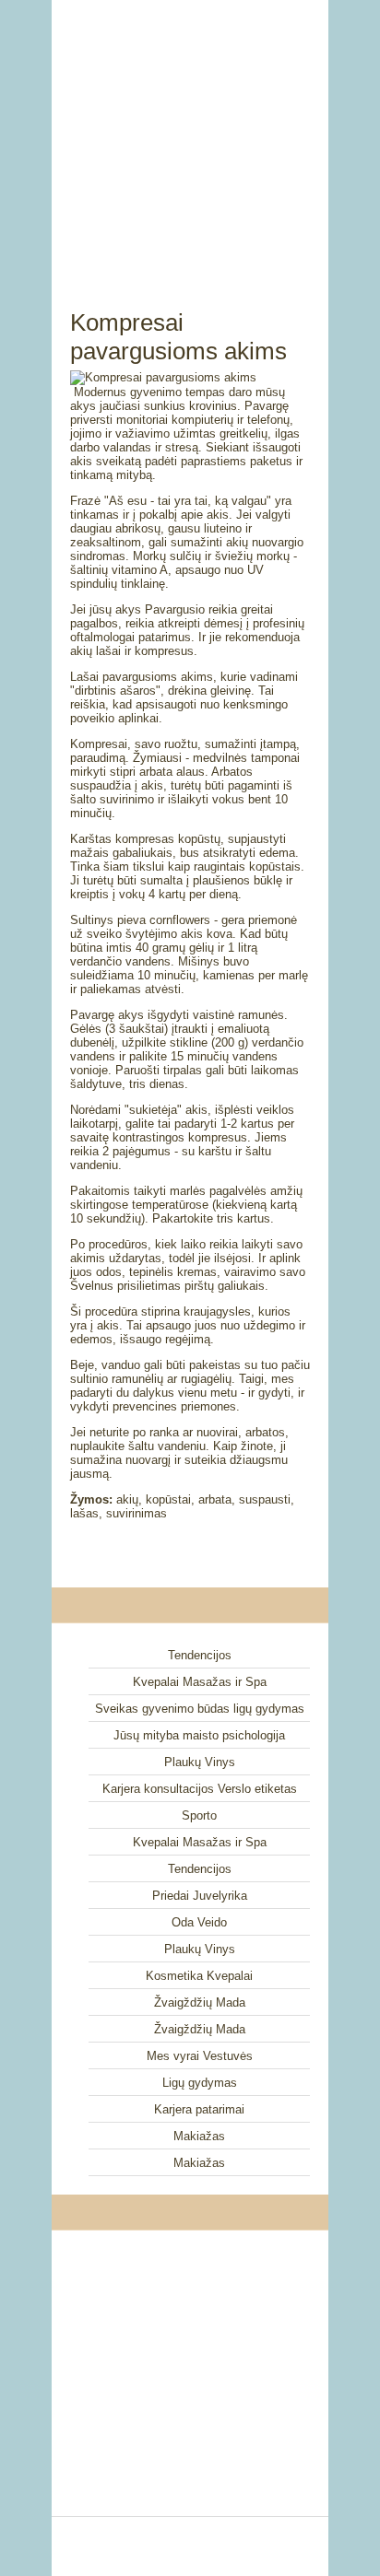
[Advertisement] (190, 134)
